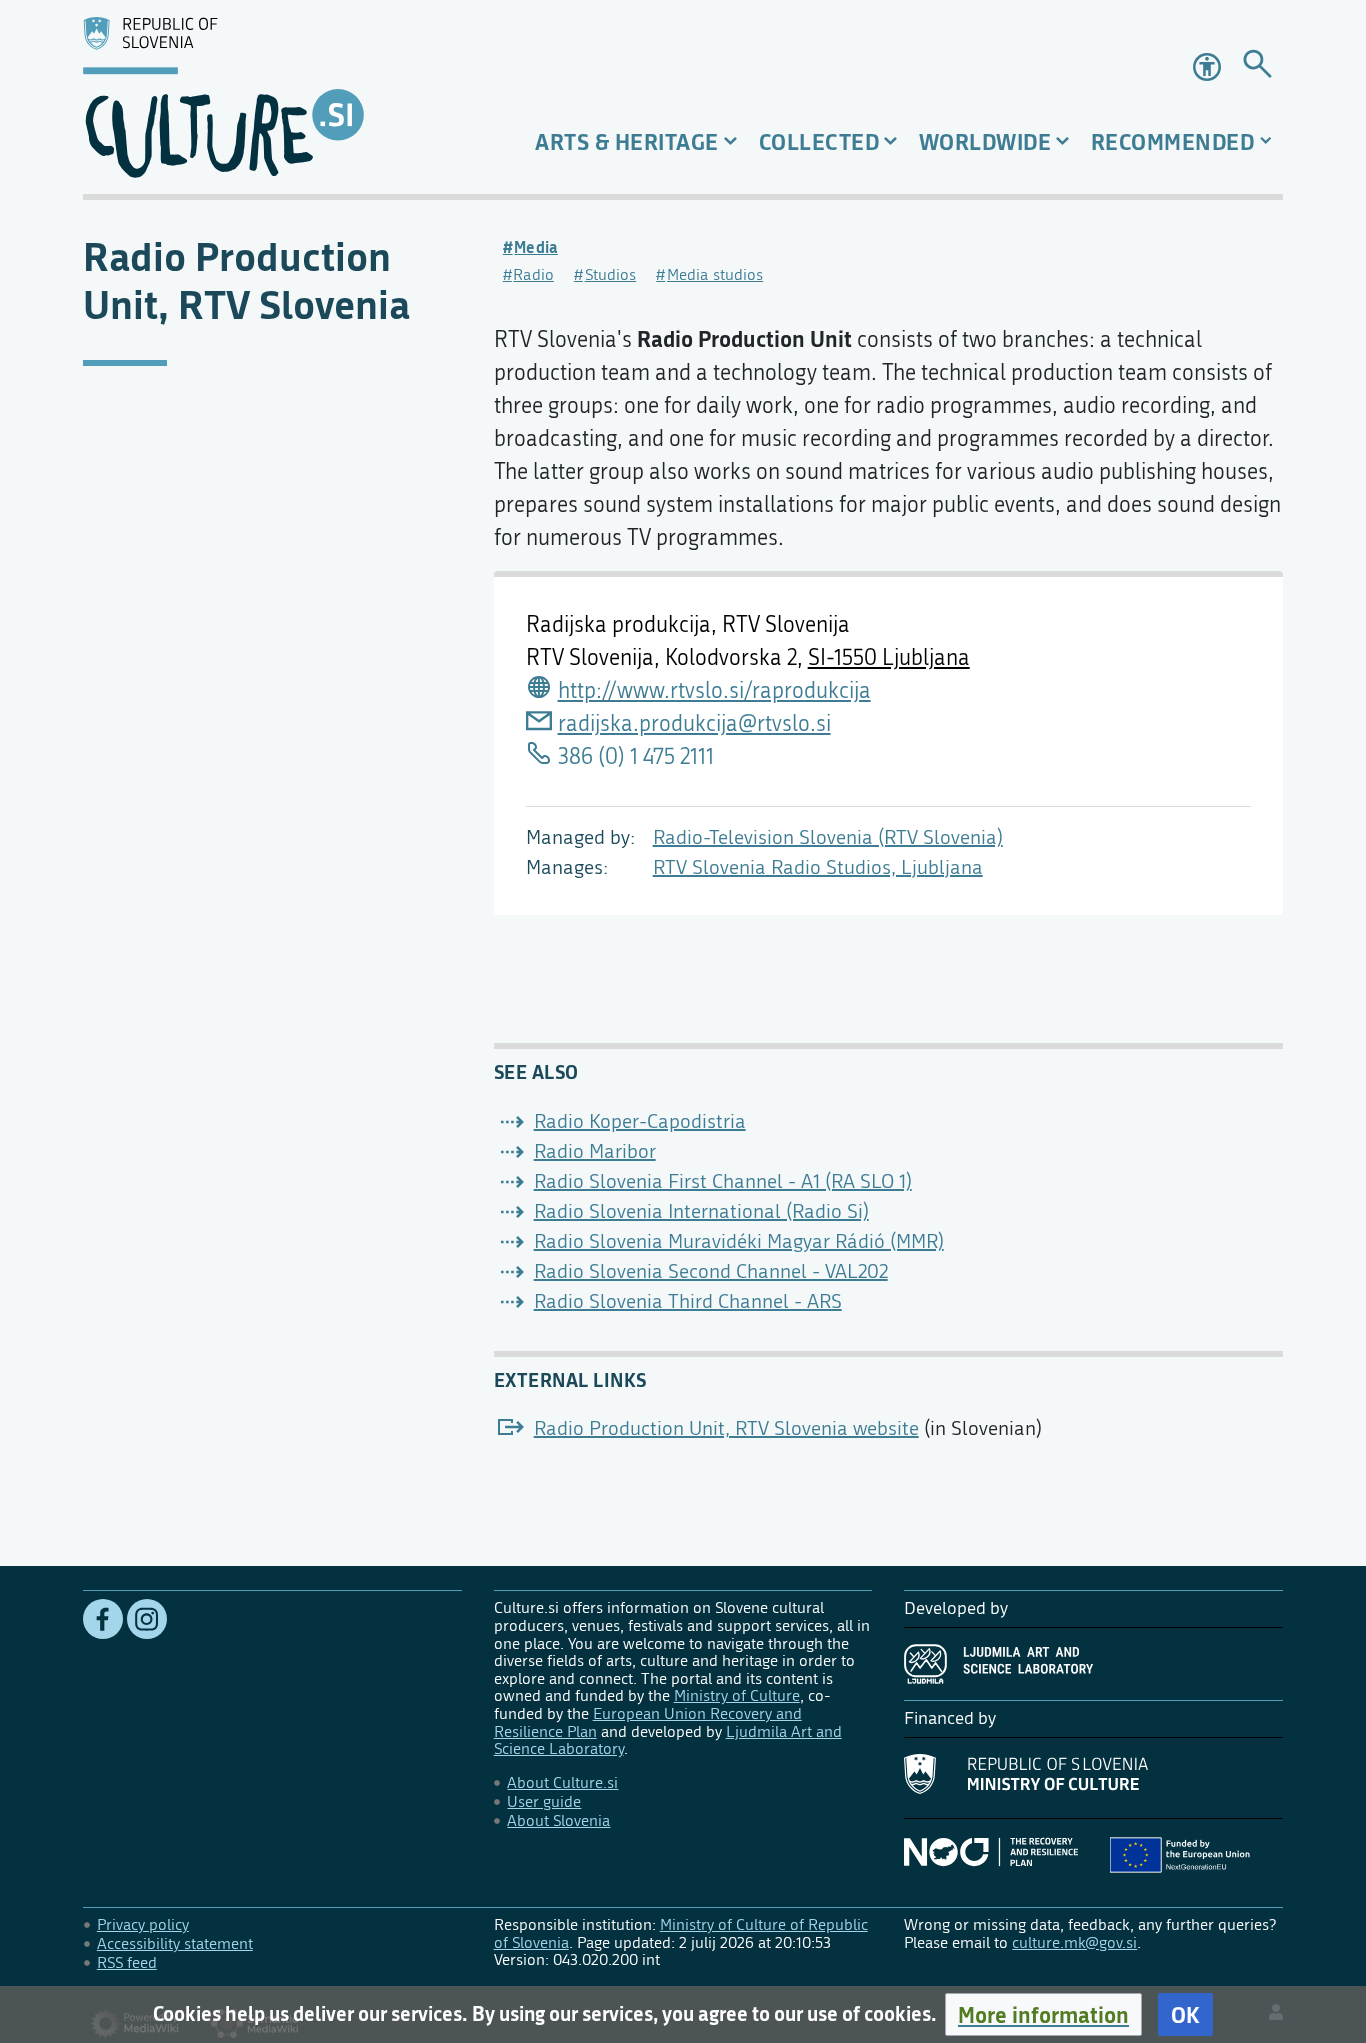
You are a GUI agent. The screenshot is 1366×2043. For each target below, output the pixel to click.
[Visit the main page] (272, 97)
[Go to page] (1257, 67)
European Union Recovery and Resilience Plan (648, 1722)
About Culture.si (562, 1782)
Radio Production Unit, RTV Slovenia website (726, 1428)
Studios (610, 274)
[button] (1043, 2014)
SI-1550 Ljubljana (889, 658)
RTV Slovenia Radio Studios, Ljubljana (818, 867)
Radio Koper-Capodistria (640, 1121)
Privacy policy (143, 1924)
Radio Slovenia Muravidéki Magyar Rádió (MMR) (739, 1241)
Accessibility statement (175, 1943)
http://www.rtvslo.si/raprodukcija (714, 691)
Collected (819, 141)
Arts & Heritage (627, 141)
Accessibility (1209, 67)
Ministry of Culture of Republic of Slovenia (681, 1933)
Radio (533, 274)
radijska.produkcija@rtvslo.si (694, 724)
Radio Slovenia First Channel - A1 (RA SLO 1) (723, 1181)
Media (536, 247)
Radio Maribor (595, 1151)
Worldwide (985, 141)
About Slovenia (558, 1820)
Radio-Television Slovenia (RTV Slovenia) (828, 837)
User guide (544, 1801)
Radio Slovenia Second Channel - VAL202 (711, 1271)
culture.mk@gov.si (1074, 1942)
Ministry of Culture (737, 1695)
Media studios (715, 274)
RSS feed (127, 1962)
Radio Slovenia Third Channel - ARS (688, 1301)
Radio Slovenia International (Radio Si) (701, 1211)
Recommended (1173, 141)
